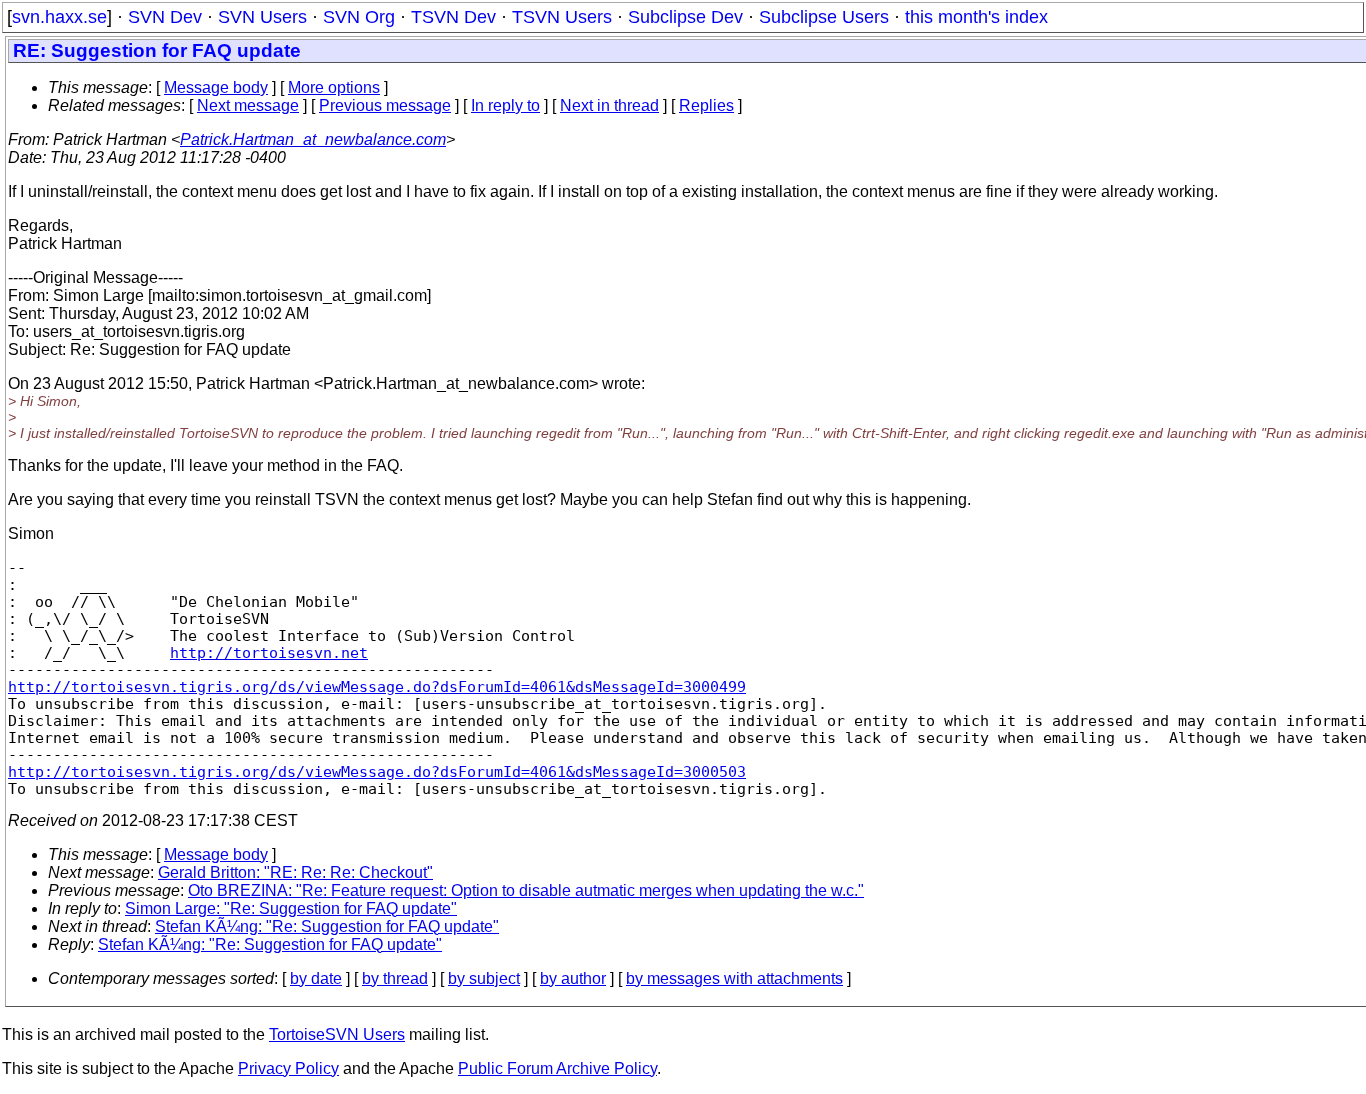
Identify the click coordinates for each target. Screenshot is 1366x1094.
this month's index (976, 17)
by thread (395, 978)
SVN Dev (165, 17)
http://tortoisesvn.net (269, 652)
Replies (706, 105)
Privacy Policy (288, 1068)
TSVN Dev (453, 17)
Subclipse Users (824, 17)
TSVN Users (562, 17)
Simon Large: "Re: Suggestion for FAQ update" (291, 908)
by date (316, 978)
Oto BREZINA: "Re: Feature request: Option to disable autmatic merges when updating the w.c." (526, 890)
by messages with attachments (734, 978)
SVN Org (359, 17)
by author (573, 978)
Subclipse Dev (685, 17)
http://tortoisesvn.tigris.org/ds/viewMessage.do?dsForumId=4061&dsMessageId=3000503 (377, 771)
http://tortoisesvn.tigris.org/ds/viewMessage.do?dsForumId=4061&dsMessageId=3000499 (377, 686)
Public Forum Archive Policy (557, 1068)
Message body (216, 87)
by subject (484, 978)
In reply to (505, 105)
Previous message (385, 105)
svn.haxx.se (59, 17)
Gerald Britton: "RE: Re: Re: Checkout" (295, 872)
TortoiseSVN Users (337, 1034)
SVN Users (262, 17)
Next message (248, 105)
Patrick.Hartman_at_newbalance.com (313, 139)
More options (334, 87)
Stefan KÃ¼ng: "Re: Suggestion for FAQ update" (327, 926)
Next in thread (609, 105)
